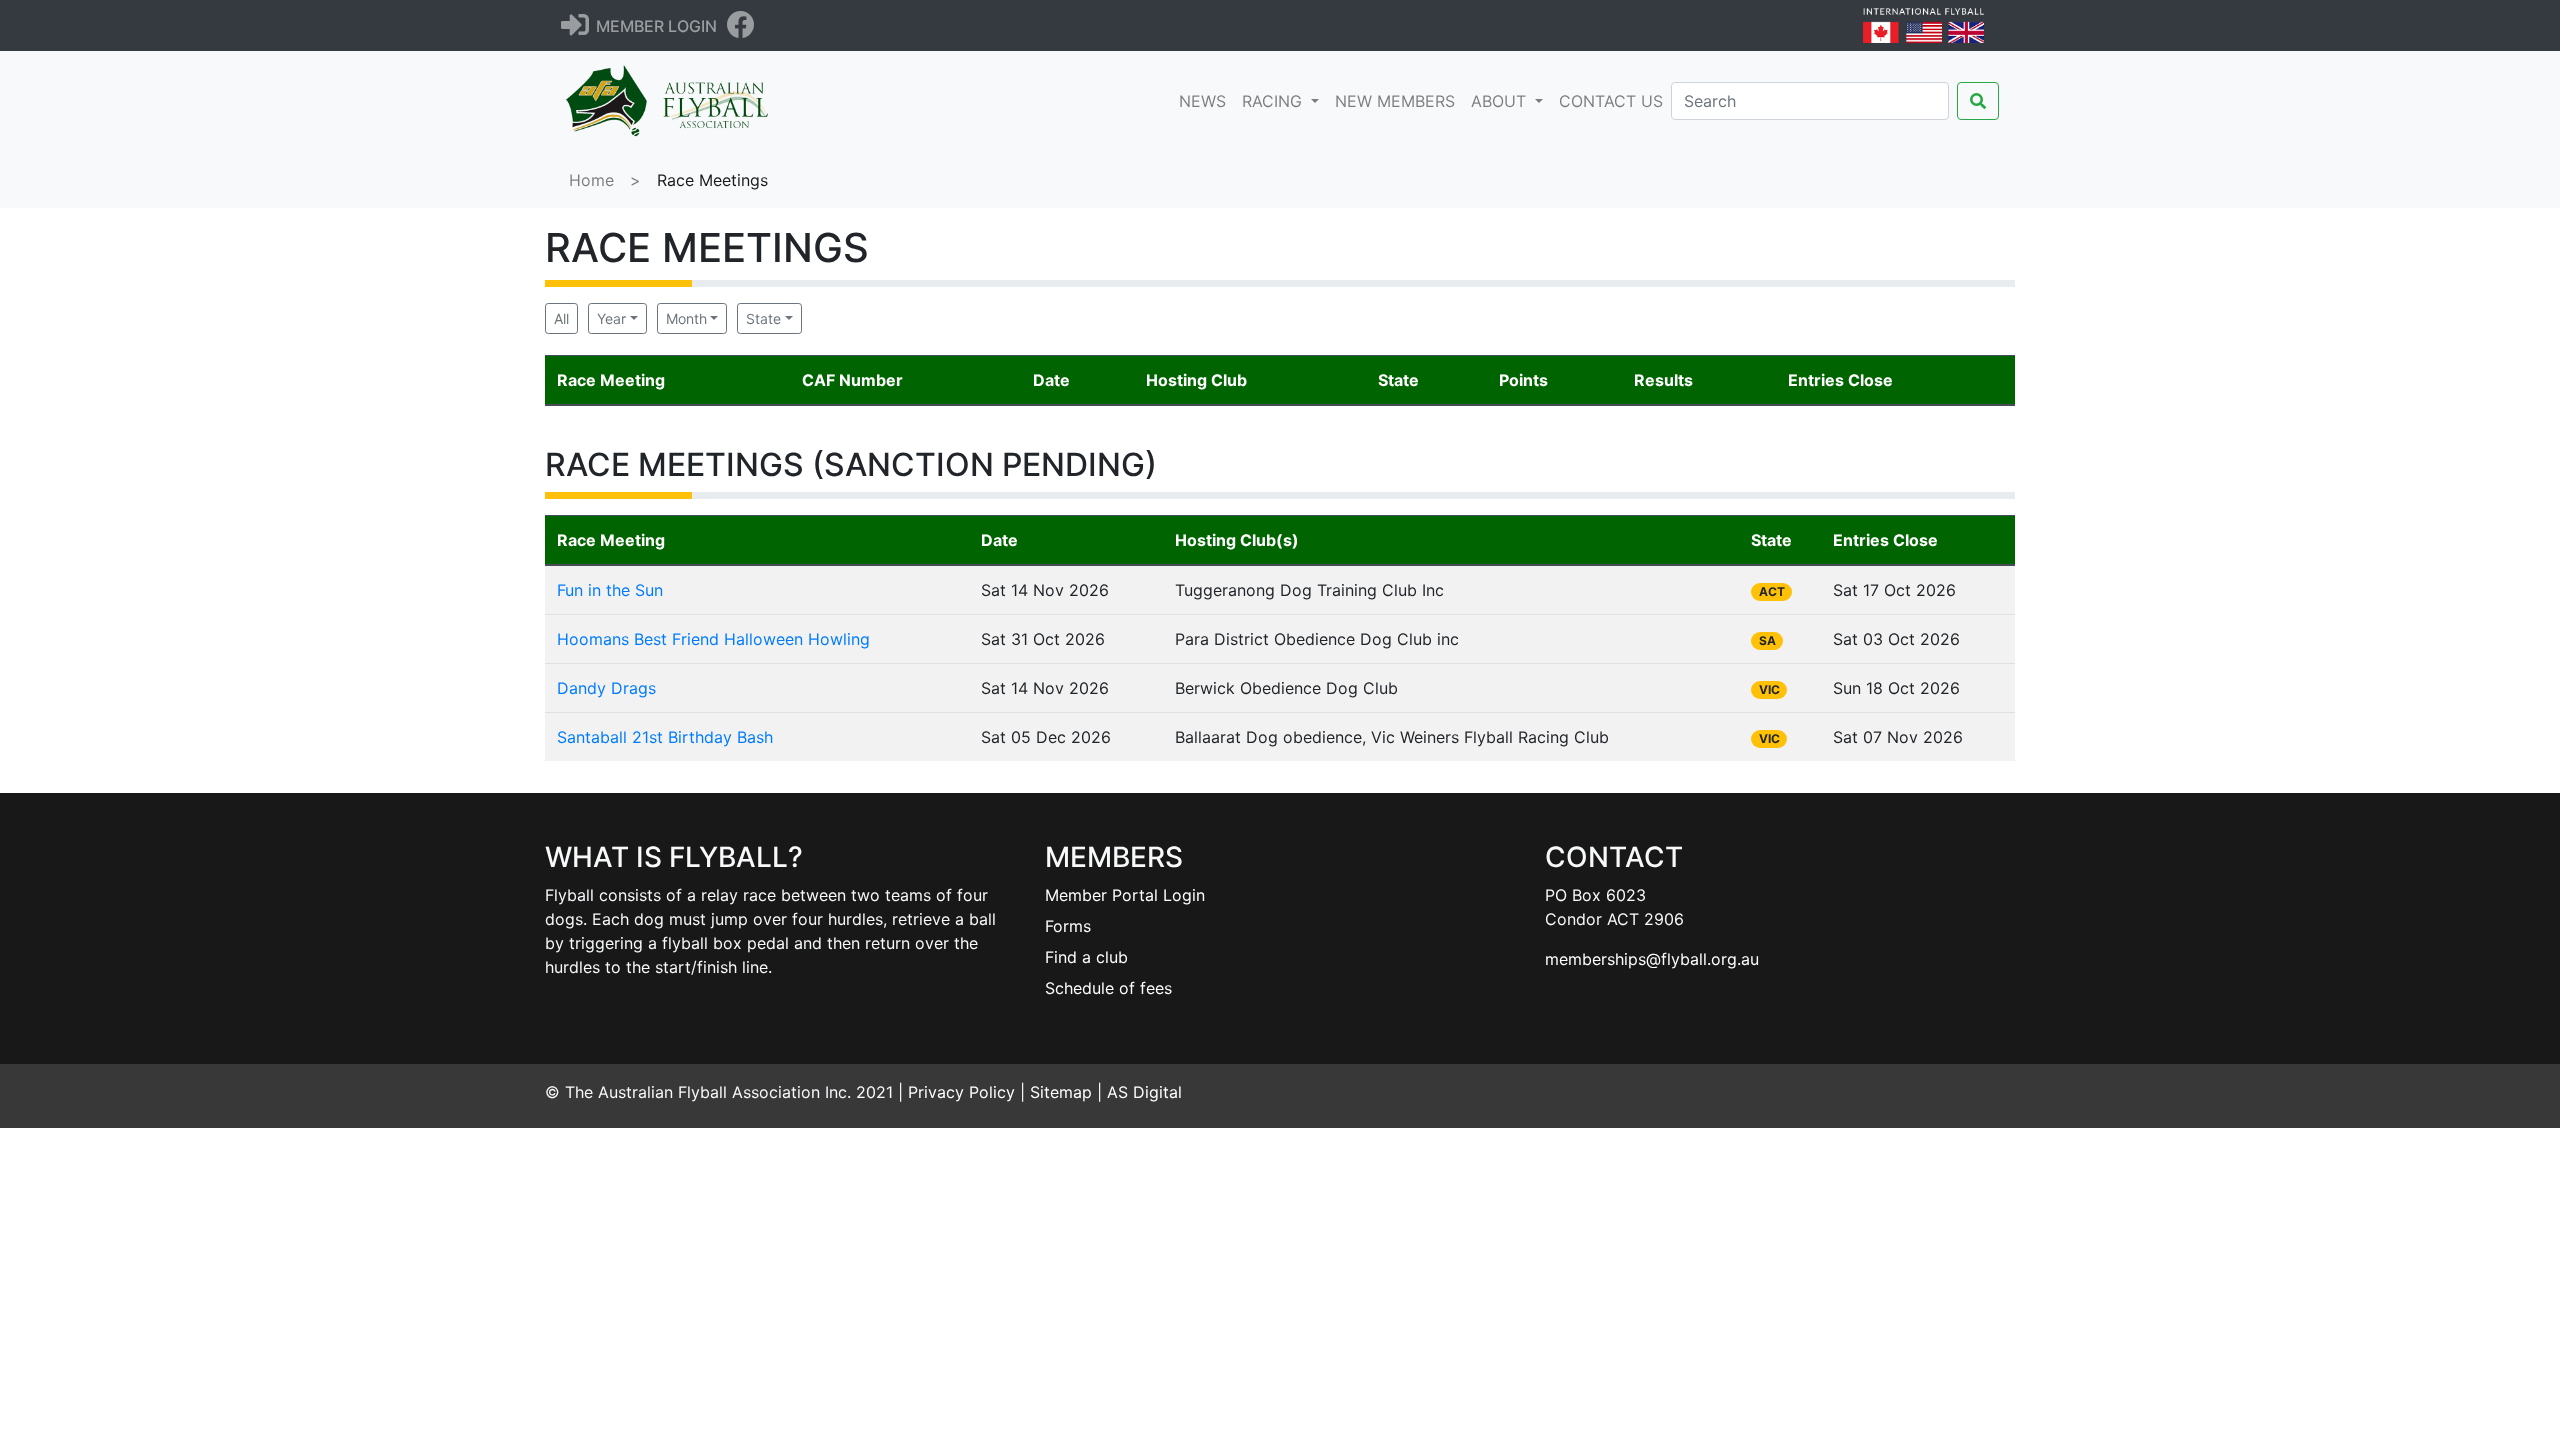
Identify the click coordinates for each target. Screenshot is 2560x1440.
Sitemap (1061, 1092)
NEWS (1206, 100)
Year (611, 318)
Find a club (1086, 957)
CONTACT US (1611, 101)
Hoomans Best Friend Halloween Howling (713, 639)
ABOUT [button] (1501, 101)
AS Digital (1144, 1092)
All (561, 318)
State (763, 318)
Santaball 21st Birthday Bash (665, 737)
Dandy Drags (606, 688)
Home (591, 180)
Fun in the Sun (610, 590)
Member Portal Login (1125, 895)
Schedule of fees (1108, 988)
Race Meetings (712, 180)
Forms (1068, 926)
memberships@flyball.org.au (1652, 959)
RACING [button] (1274, 101)
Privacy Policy (961, 1092)
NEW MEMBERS (1395, 101)
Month (686, 318)
